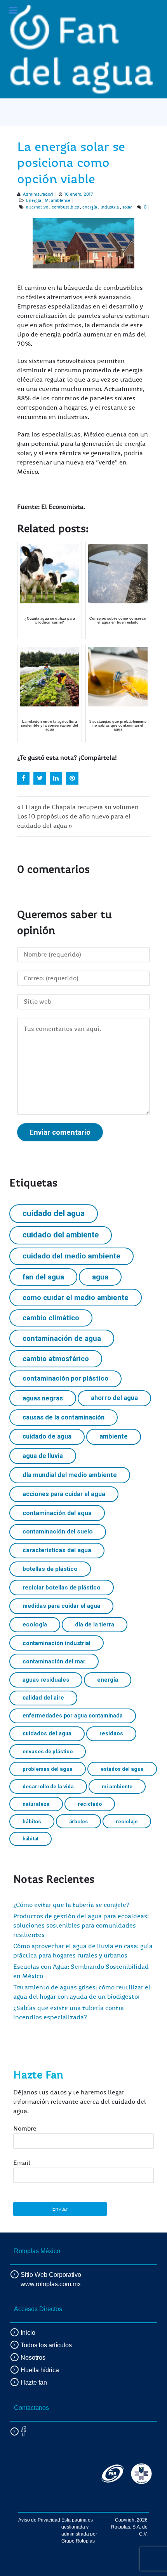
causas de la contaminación (63, 1417)
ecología (35, 1624)
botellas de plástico (50, 1569)
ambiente (114, 1436)
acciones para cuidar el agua (64, 1494)
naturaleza (36, 1804)
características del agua (57, 1550)
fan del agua (43, 1277)
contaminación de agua (62, 1338)
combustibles (65, 207)
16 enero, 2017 (79, 194)
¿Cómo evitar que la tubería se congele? (71, 1905)
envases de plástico (48, 1751)
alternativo (37, 207)
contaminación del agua (57, 1513)
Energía (34, 201)
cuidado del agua (54, 1213)
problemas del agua (48, 1769)
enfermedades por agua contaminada (73, 1716)
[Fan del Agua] (82, 49)
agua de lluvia (43, 1456)
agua (100, 1277)
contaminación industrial (57, 1643)
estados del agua (122, 1769)
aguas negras (43, 1398)
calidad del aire (43, 1698)
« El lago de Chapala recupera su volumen (78, 807)
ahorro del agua (114, 1398)
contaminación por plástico (65, 1378)
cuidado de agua (47, 1436)
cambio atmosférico (56, 1359)
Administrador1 (38, 194)
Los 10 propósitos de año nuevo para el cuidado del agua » (74, 821)
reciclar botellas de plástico (62, 1588)
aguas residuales (46, 1680)
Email (22, 2163)
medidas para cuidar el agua (61, 1606)
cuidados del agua (47, 1733)
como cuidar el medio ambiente (76, 1298)
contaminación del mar (54, 1661)
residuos (111, 1733)
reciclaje (127, 1822)
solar (127, 207)
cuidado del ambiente (61, 1235)
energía (90, 207)
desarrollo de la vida (48, 1786)
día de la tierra (95, 1624)
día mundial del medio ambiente (70, 1475)
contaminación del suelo (58, 1532)
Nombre (25, 2129)
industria (110, 207)
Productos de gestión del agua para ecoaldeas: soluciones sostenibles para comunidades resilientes (81, 1926)
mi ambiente (117, 1786)
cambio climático (51, 1318)
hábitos (32, 1821)
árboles (78, 1822)
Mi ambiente (57, 201)
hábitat (30, 1839)
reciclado (90, 1804)
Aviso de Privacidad (39, 2520)
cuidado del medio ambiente (71, 1256)
